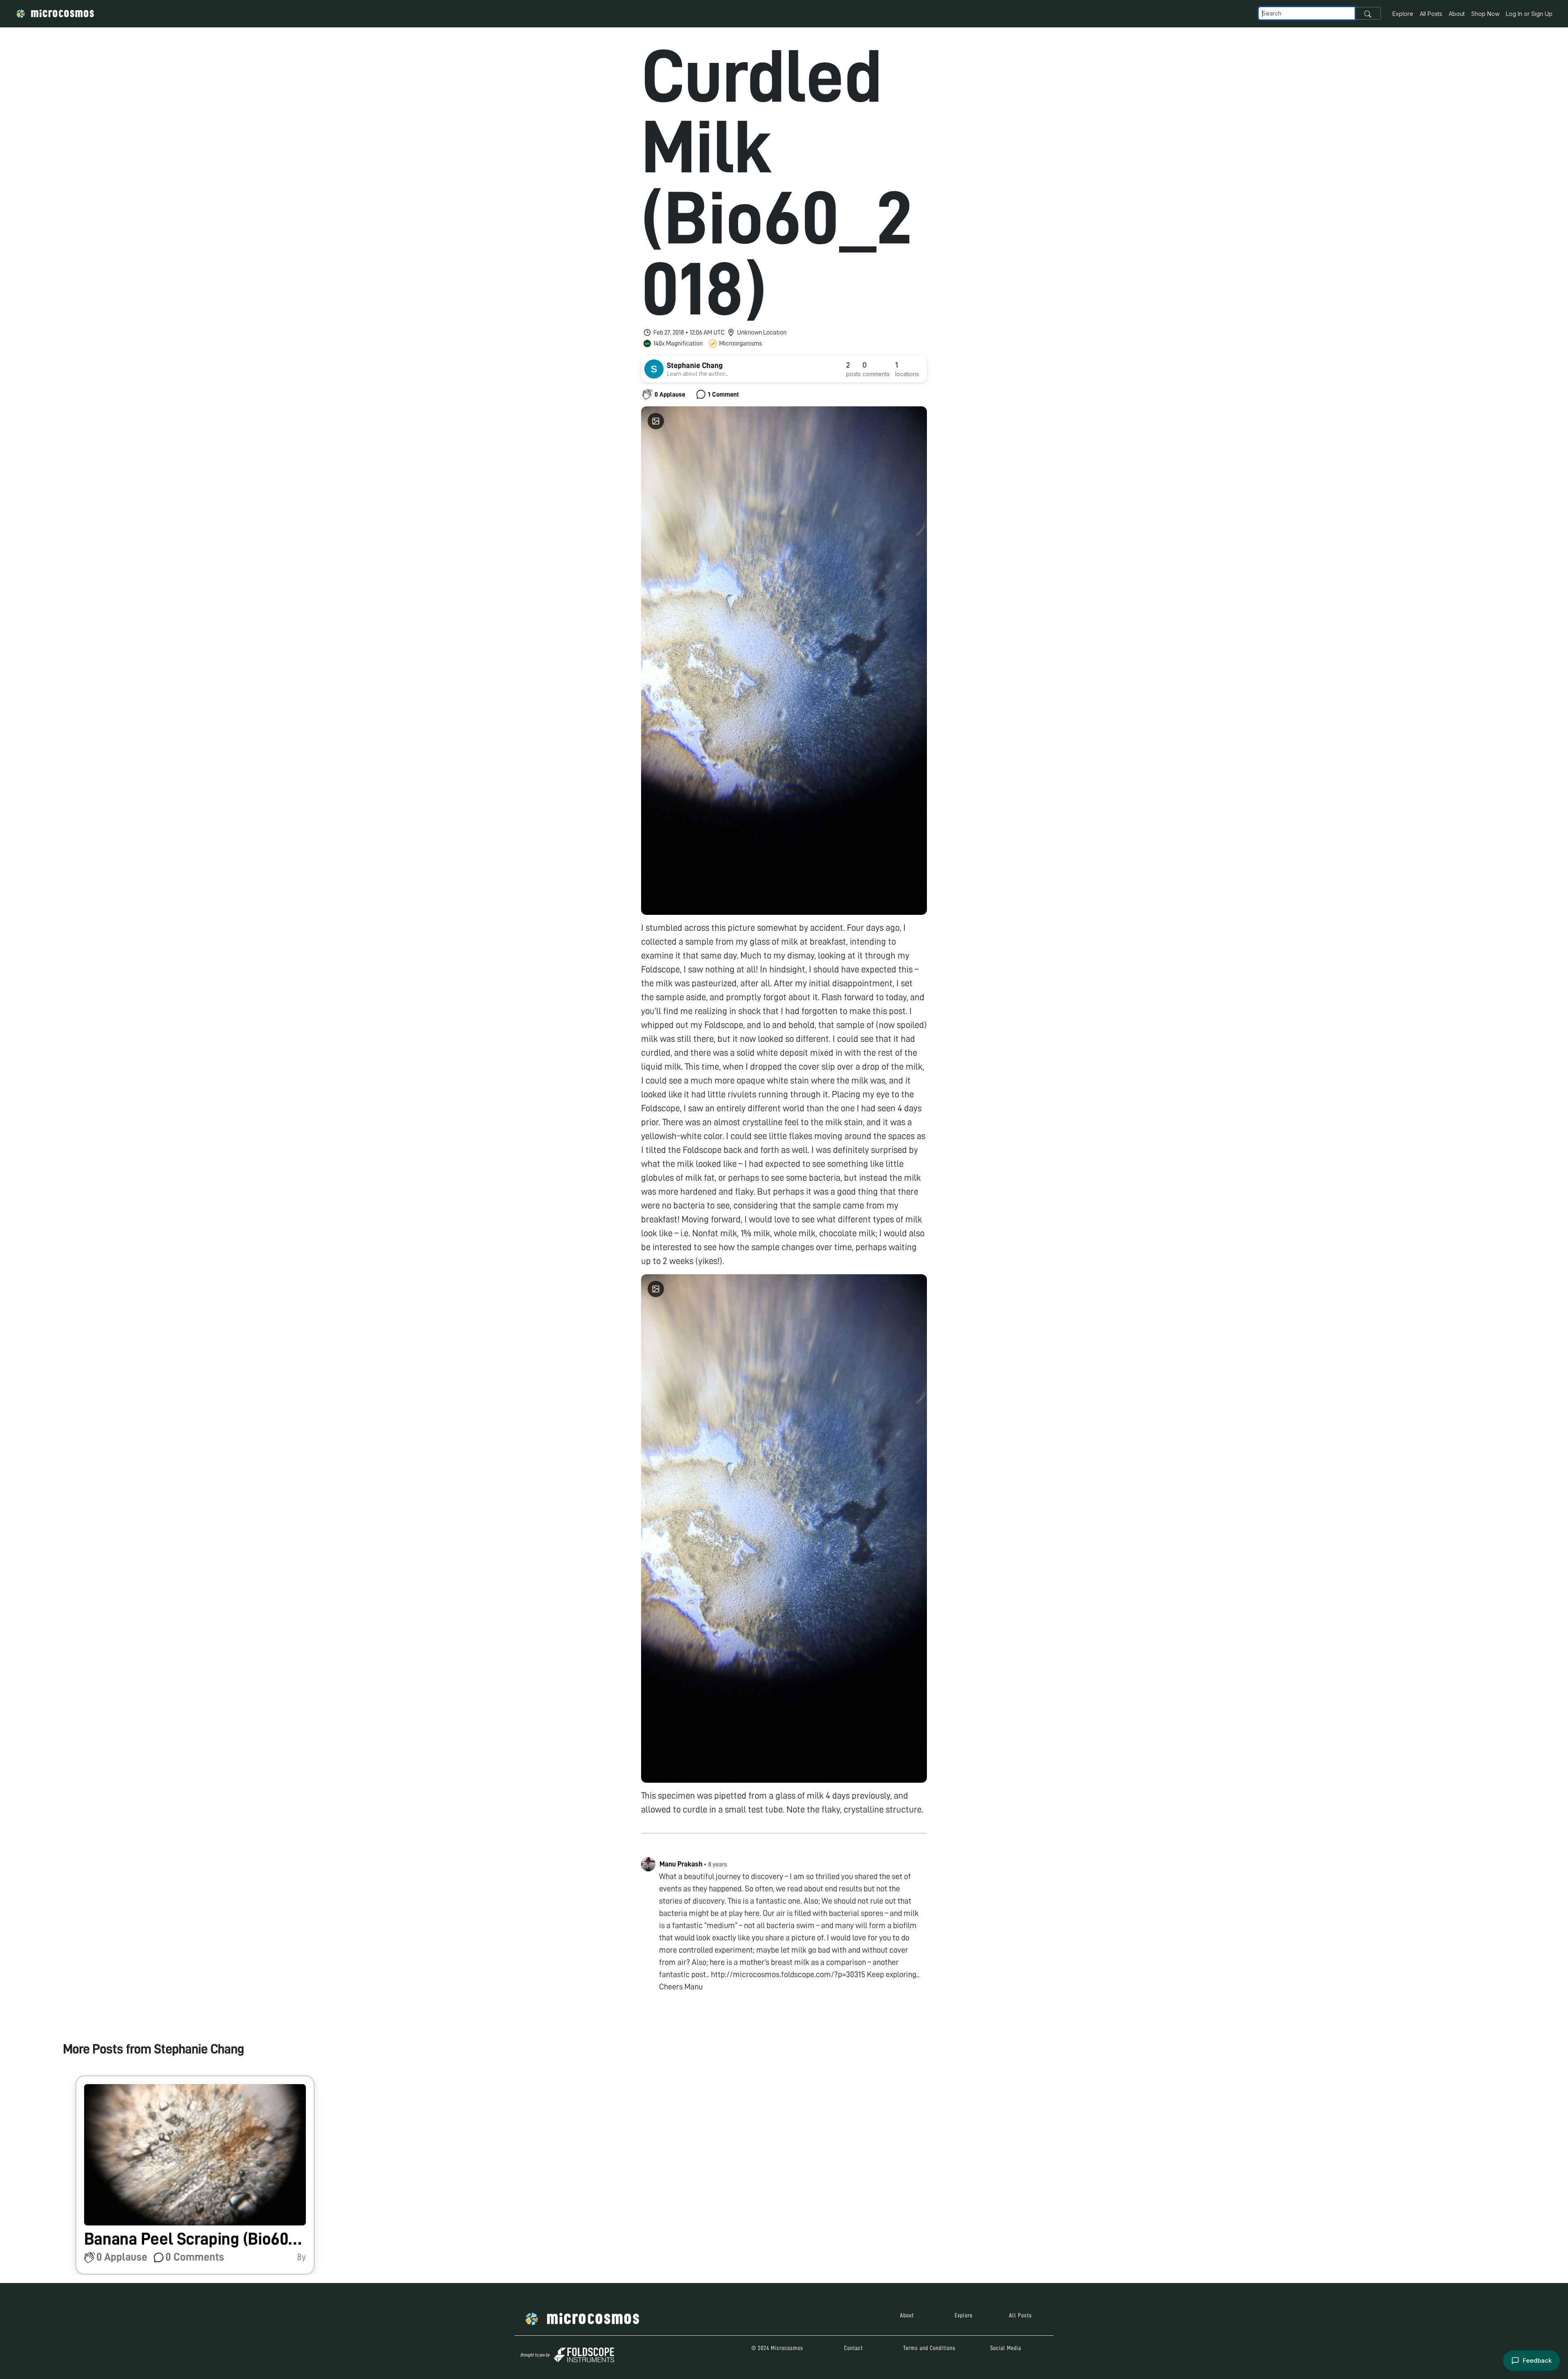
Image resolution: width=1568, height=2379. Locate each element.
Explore (1403, 14)
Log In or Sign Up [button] (1529, 14)
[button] (195, 2175)
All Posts (1431, 14)
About (1457, 14)
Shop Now (1485, 14)
